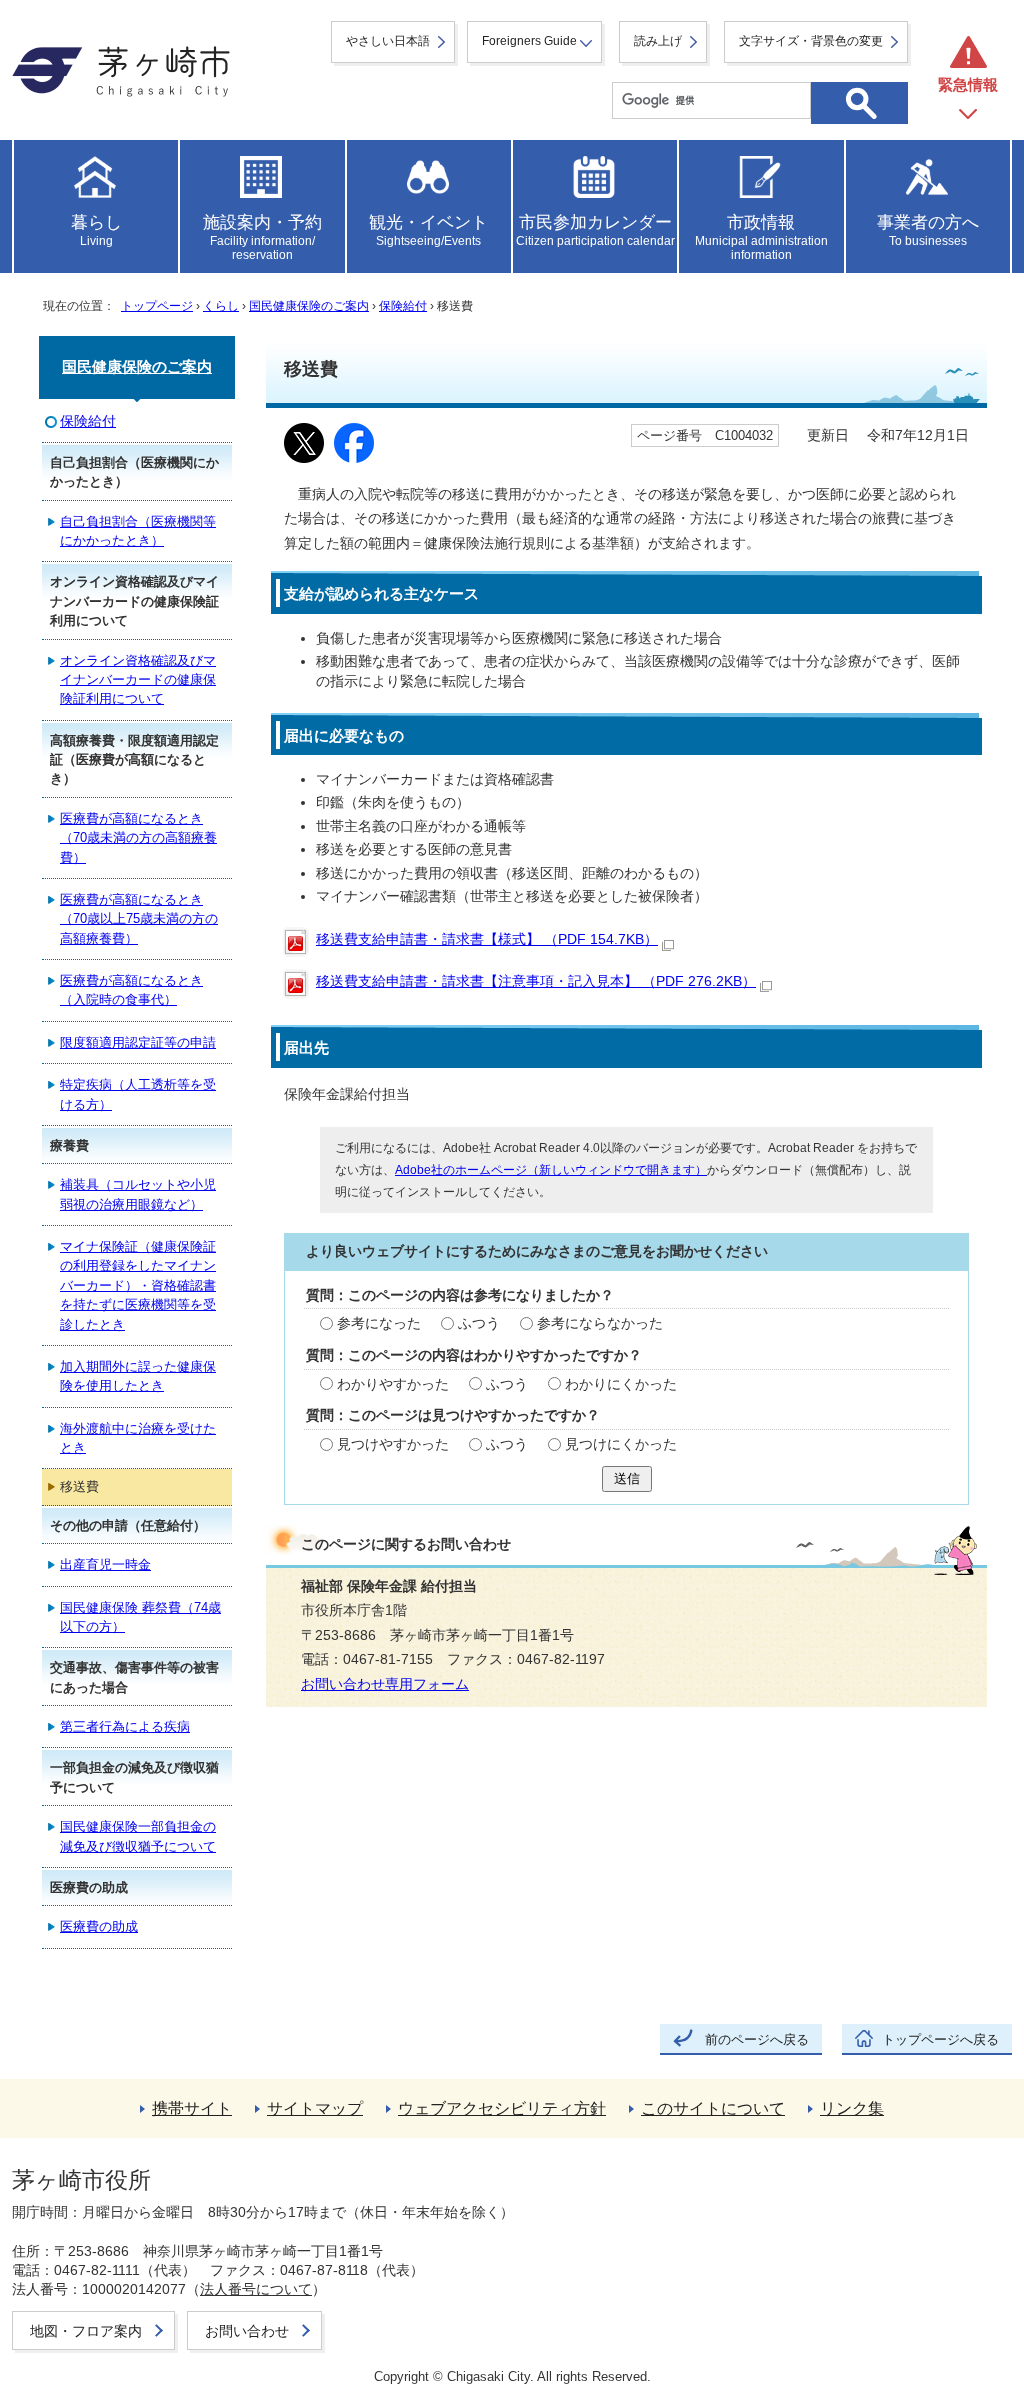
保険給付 (403, 306)
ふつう (479, 1323)
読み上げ (658, 41)
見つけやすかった (393, 1444)
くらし (221, 306)
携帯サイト (192, 2108)
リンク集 (852, 2108)
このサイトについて (713, 2108)
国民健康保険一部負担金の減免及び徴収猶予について (138, 1836)
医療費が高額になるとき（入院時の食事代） (131, 990)
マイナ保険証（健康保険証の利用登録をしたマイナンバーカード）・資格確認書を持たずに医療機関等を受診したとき (138, 1285)
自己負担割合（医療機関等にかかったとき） (138, 531)
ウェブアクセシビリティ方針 (502, 2108)
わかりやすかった (393, 1384)
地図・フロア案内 (86, 2331)
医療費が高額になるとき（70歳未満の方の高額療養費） (138, 838)
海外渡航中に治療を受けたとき (138, 1438)
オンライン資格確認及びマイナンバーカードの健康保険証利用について (138, 680)
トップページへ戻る (940, 2039)
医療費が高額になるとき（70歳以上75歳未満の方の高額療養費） (139, 919)
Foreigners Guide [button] (529, 41)
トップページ (157, 306)
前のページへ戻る (757, 2039)
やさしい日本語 (388, 41)
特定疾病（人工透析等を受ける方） (138, 1094)
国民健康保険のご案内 (309, 306)
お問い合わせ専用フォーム (385, 1684)
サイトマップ (315, 2108)
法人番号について (256, 2289)
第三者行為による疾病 (125, 1726)
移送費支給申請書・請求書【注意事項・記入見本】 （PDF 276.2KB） (536, 981)
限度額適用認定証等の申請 (138, 1042)
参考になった (379, 1323)
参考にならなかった (600, 1323)
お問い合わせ (247, 2331)
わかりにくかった (621, 1384)
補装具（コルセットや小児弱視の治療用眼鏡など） (138, 1194)
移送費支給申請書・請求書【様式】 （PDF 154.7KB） (487, 939)
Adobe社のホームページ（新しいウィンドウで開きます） (551, 1170)
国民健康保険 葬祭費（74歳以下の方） (140, 1617)
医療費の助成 (99, 1926)
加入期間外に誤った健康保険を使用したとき (138, 1376)
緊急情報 (968, 84)
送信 (627, 1478)
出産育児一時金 (105, 1564)
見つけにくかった (621, 1444)
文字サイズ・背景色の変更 (811, 41)
